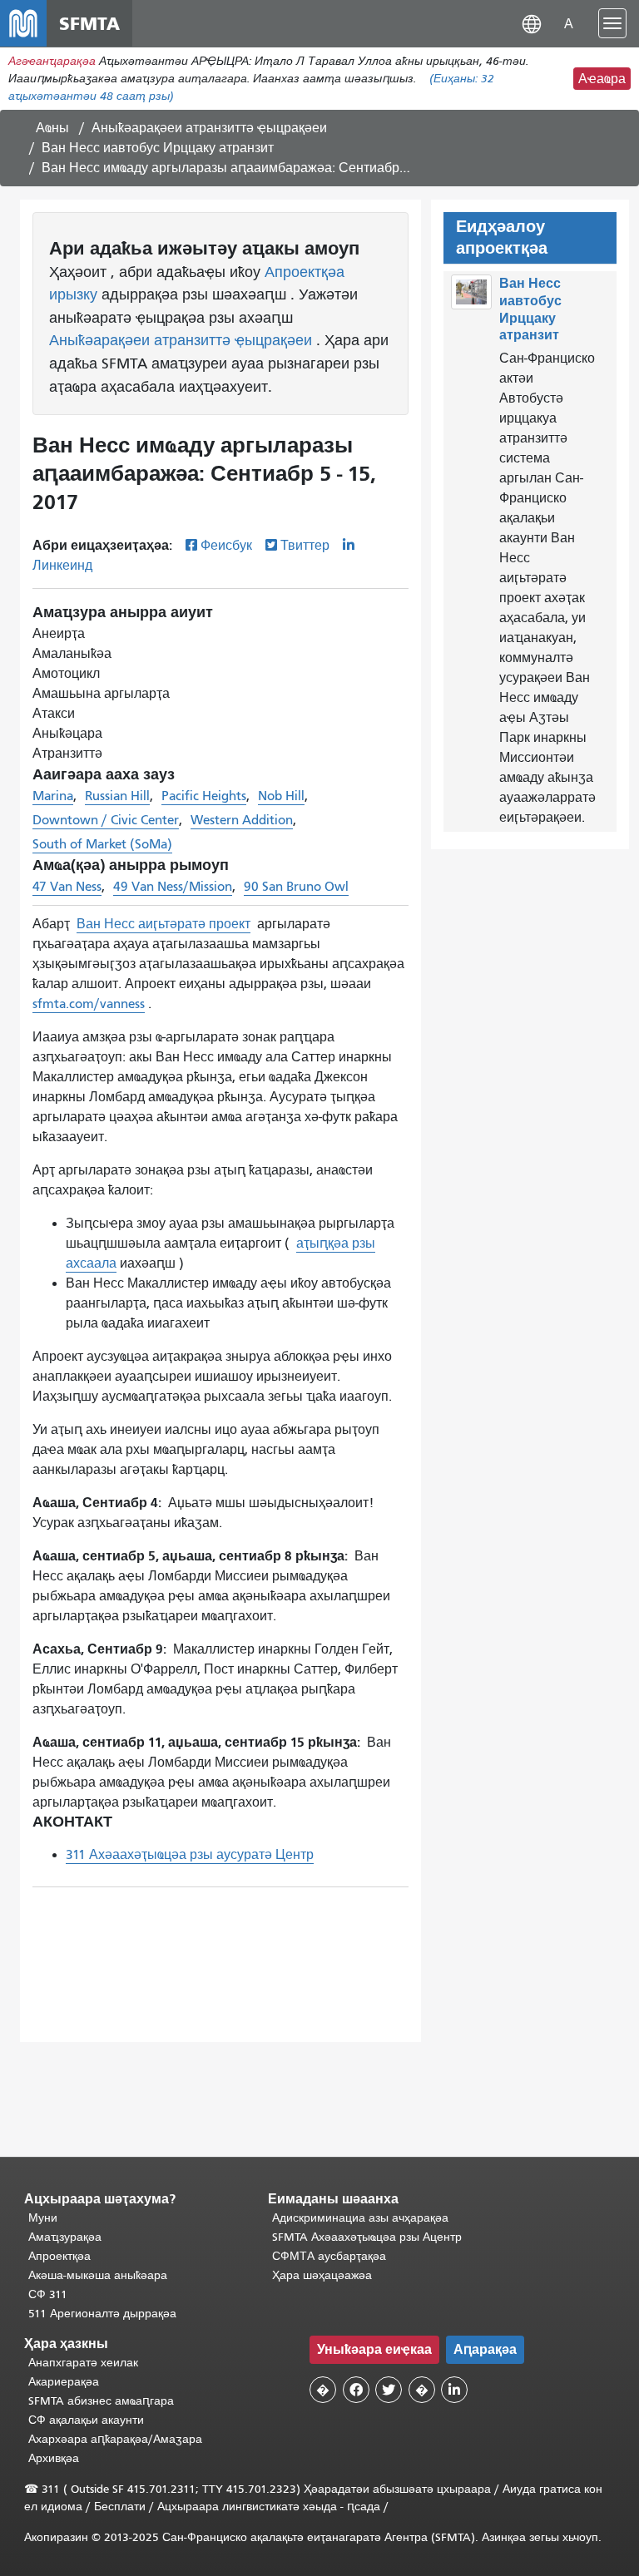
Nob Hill (281, 796)
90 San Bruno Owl (296, 887)
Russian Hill (117, 796)
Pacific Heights (204, 796)
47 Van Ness (67, 887)
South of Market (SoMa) (102, 844)
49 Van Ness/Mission (173, 887)
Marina (53, 796)
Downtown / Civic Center (106, 820)
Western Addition (242, 820)
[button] (532, 23)
